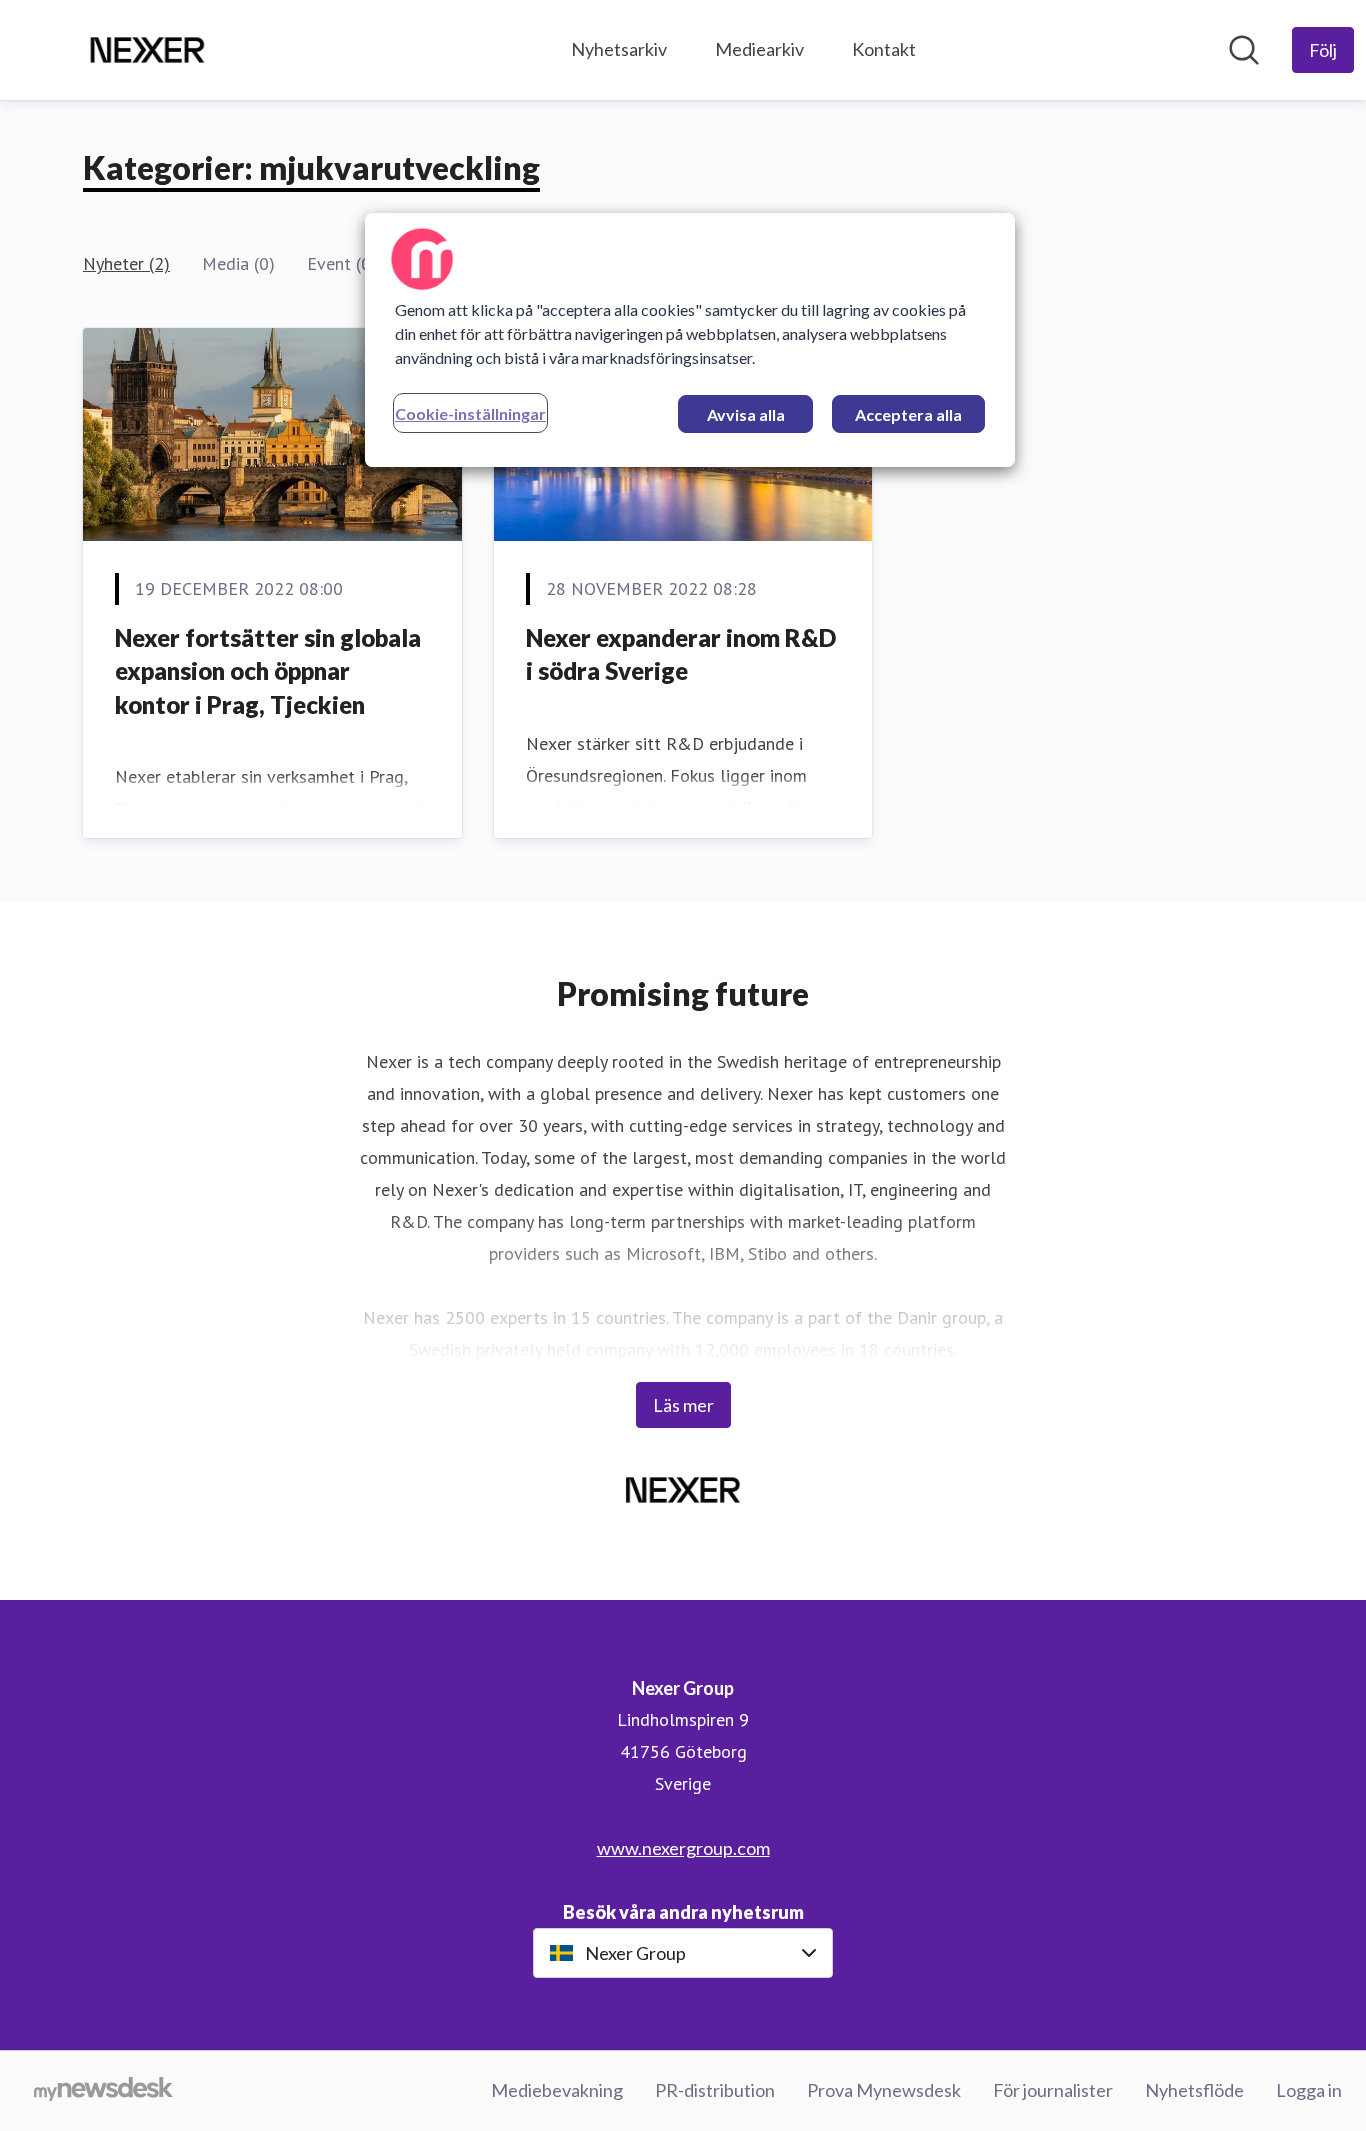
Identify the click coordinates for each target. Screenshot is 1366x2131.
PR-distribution (715, 2090)
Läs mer (683, 1405)
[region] (690, 340)
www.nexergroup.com (683, 1848)
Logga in (1309, 2090)
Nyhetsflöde (1194, 2090)
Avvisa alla (746, 414)
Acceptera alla (908, 414)
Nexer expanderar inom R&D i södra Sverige (681, 654)
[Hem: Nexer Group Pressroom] (147, 50)
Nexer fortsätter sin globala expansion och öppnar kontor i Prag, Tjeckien (268, 671)
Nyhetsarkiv (619, 49)
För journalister (1053, 2090)
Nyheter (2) (126, 263)
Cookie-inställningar (470, 413)
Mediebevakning (557, 2090)
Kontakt (884, 49)
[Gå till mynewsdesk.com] (103, 2091)
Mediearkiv (759, 49)
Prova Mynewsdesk (884, 2090)
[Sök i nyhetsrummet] (1244, 50)
